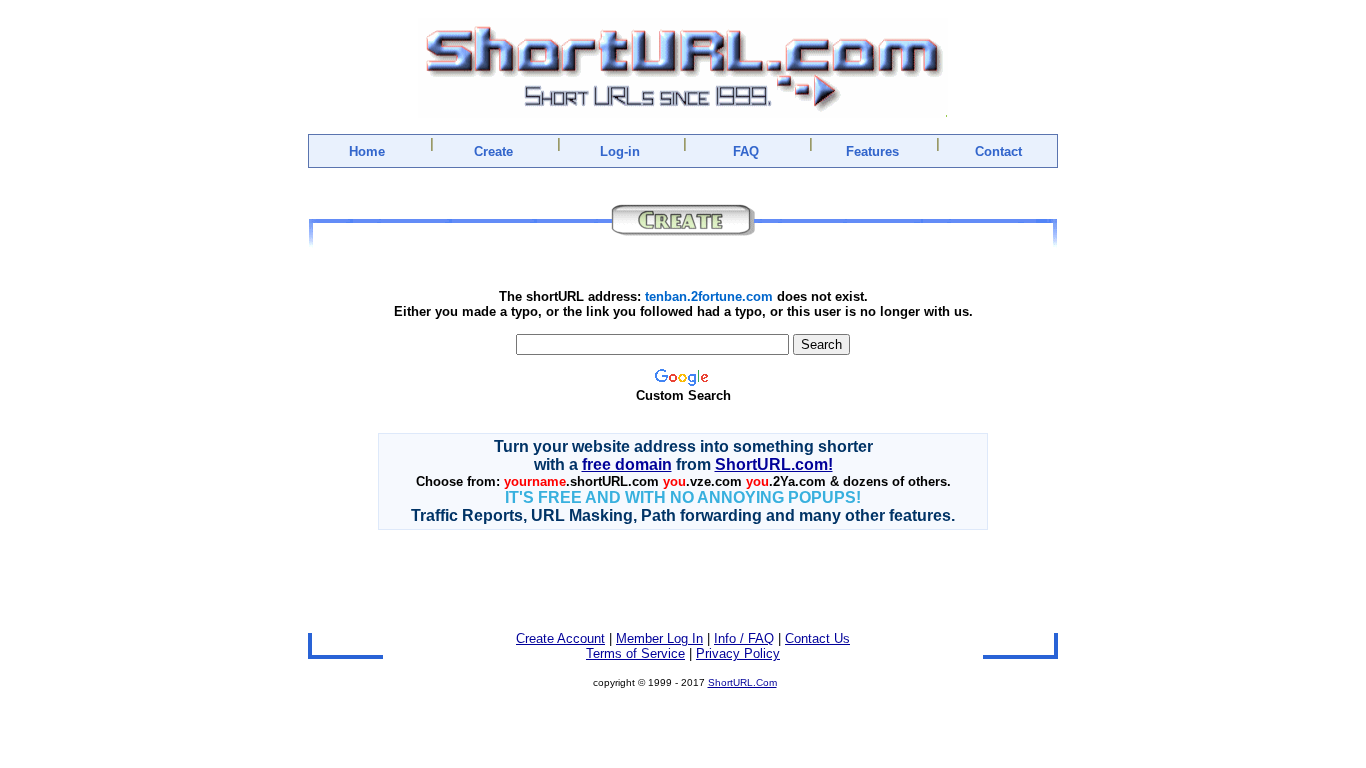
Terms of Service (635, 653)
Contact (998, 151)
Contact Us (817, 638)
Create (493, 151)
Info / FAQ (744, 638)
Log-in (620, 151)
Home (367, 151)
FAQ (746, 151)
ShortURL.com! (774, 464)
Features (872, 151)
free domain (627, 464)
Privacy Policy (738, 653)
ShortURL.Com (742, 682)
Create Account (560, 638)
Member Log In (659, 638)
